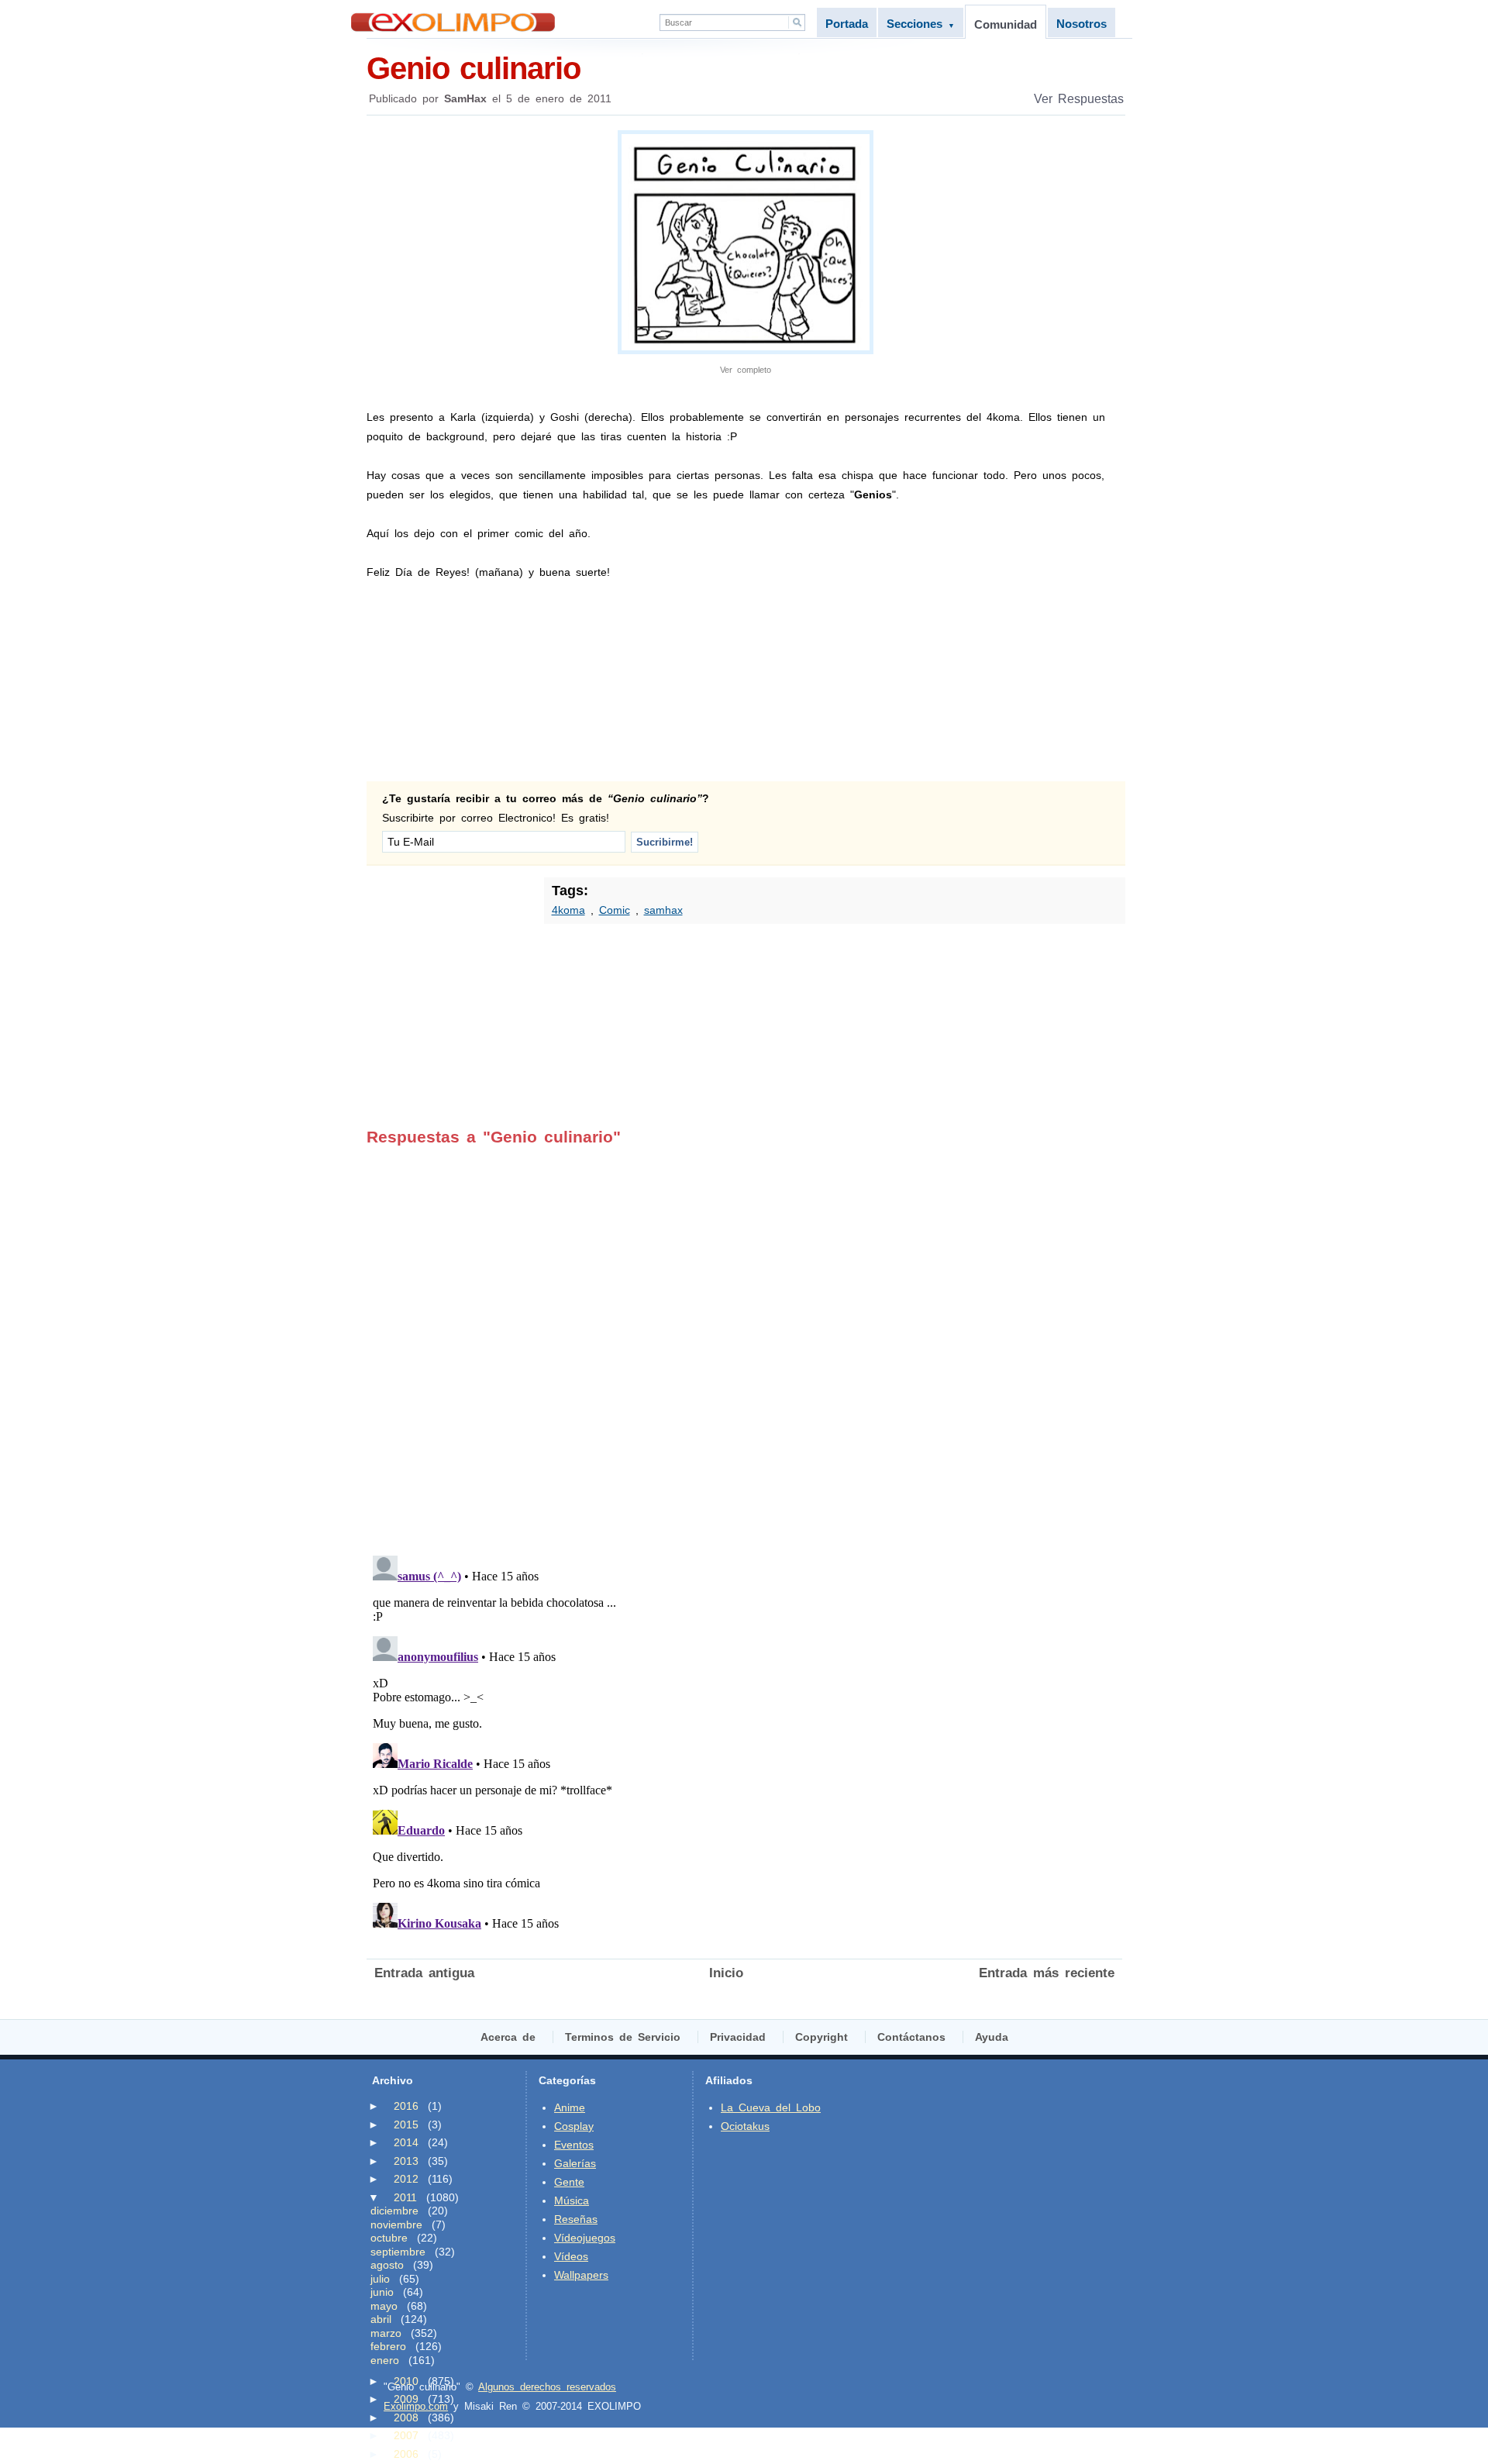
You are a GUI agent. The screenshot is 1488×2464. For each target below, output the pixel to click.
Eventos (574, 2145)
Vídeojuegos (585, 2238)
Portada (847, 24)
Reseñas (576, 2219)
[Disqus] (744, 1340)
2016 (406, 2106)
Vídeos (571, 2256)
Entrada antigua (424, 1973)
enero (385, 2360)
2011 (405, 2197)
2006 (406, 2454)
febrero (388, 2346)
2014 (406, 2142)
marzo (386, 2333)
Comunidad (1006, 24)
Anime (570, 2107)
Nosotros (1082, 24)
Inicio (726, 1973)
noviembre (396, 2224)
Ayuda (992, 2037)
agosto (387, 2265)
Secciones (921, 24)
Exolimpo (453, 22)
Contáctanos (911, 2037)
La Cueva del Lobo (771, 2107)
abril (381, 2319)
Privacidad (738, 2037)
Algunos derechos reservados (547, 2387)
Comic (615, 910)
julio (380, 2279)
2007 (406, 2435)
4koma (568, 910)
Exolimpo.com (416, 2406)
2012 (406, 2179)
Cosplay (574, 2126)
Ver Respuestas (1079, 99)
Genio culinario (474, 68)
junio (382, 2292)
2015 (406, 2125)
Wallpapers (581, 2275)
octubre (389, 2238)
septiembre (398, 2252)
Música (572, 2200)
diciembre (394, 2211)
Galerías (575, 2163)
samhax (663, 910)
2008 (406, 2417)
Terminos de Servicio (623, 2037)
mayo (384, 2306)
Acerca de (508, 2037)
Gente (569, 2182)
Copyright (821, 2037)
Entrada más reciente (1047, 1973)
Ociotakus (745, 2126)
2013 (406, 2161)
